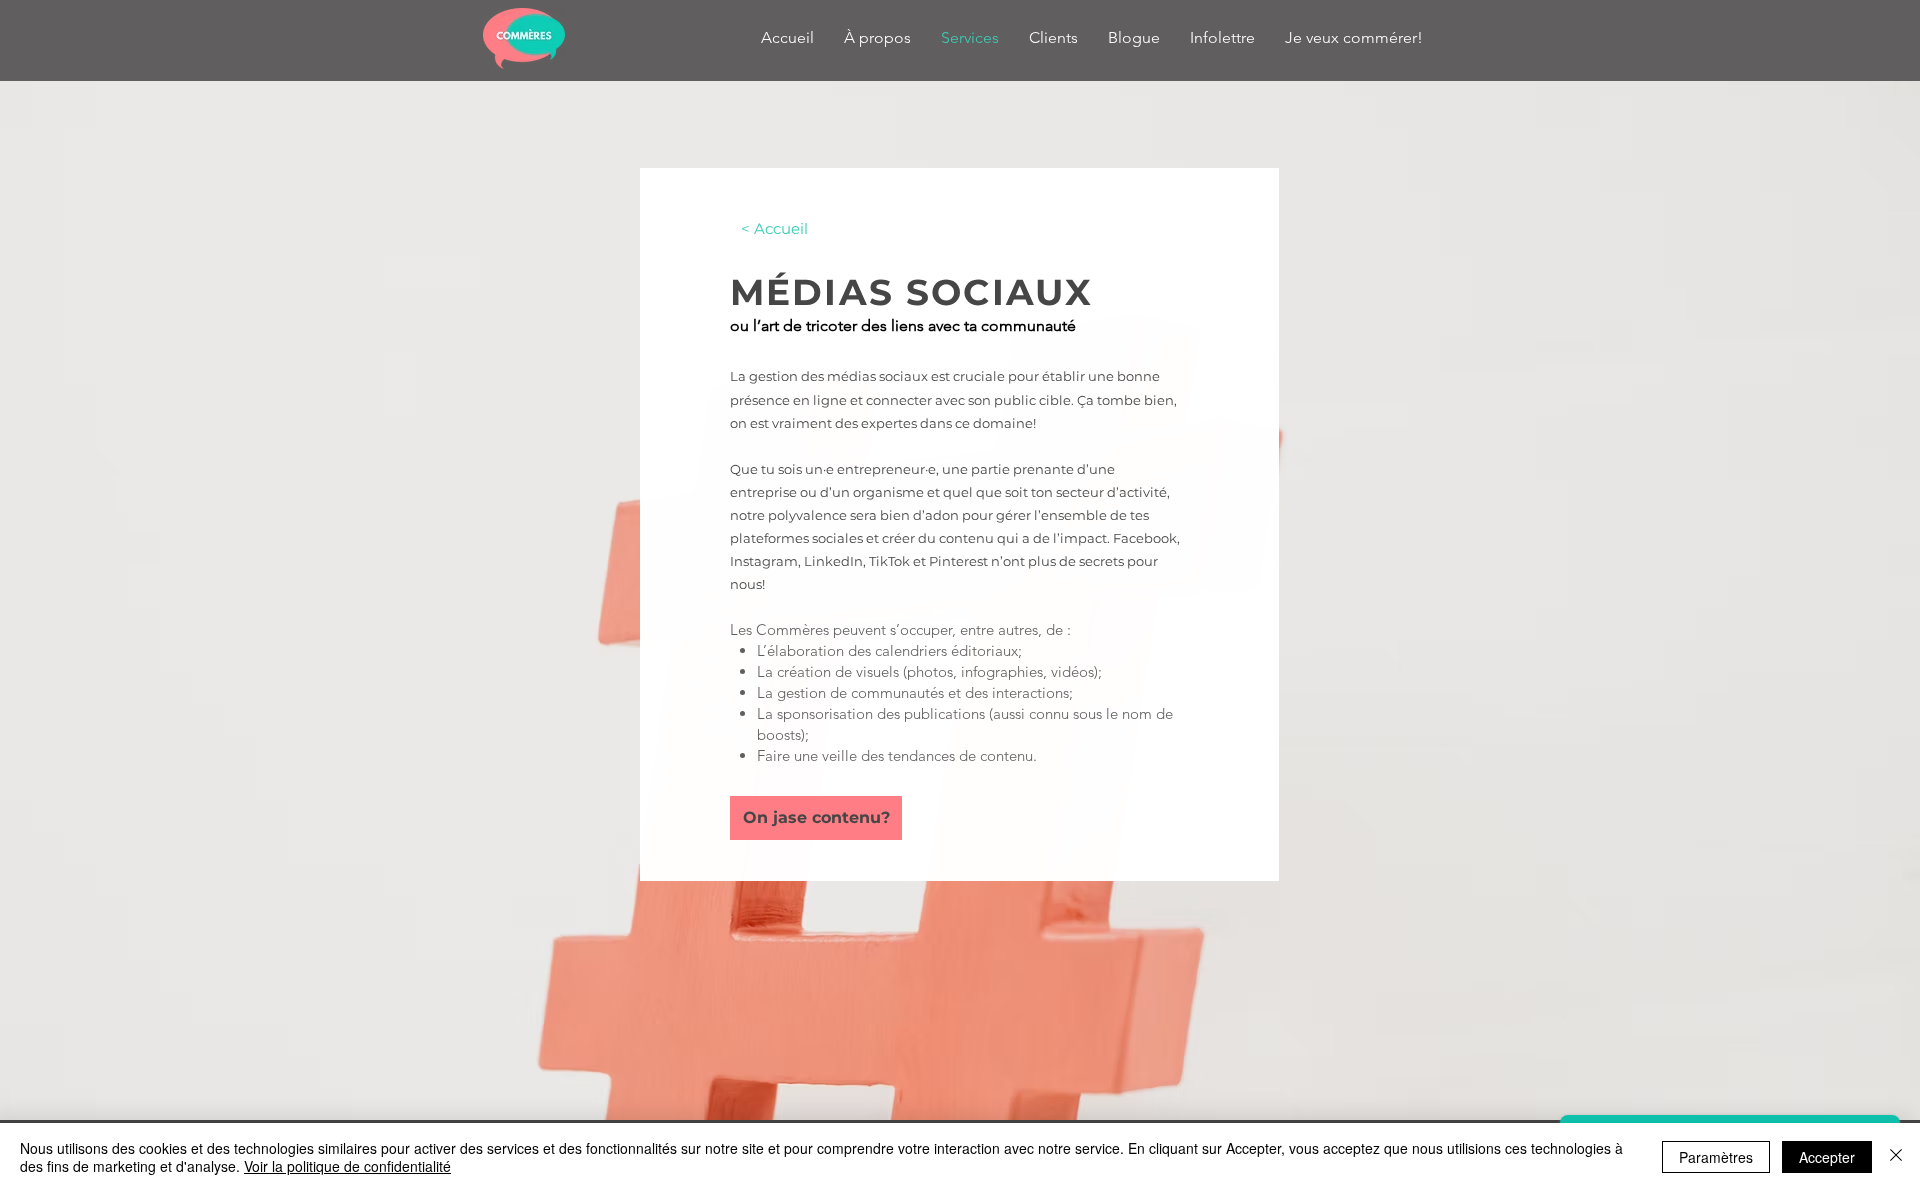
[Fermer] (1896, 1157)
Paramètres (1716, 1157)
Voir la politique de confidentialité (347, 1166)
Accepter (1827, 1157)
